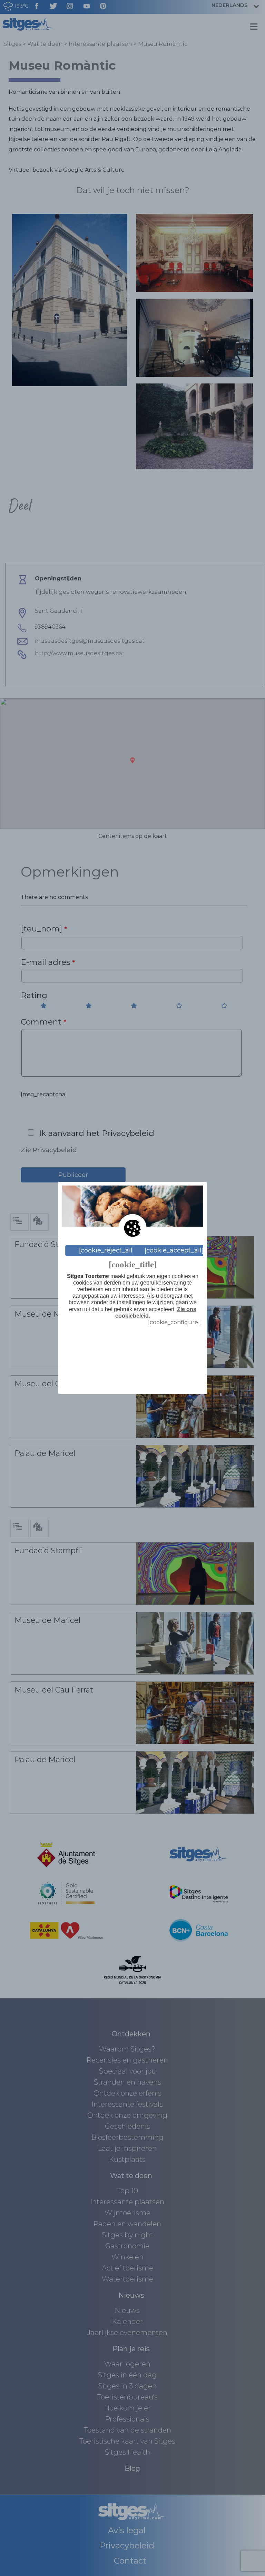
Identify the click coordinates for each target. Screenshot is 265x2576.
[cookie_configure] (174, 1322)
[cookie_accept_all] (174, 1250)
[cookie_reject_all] (107, 1250)
